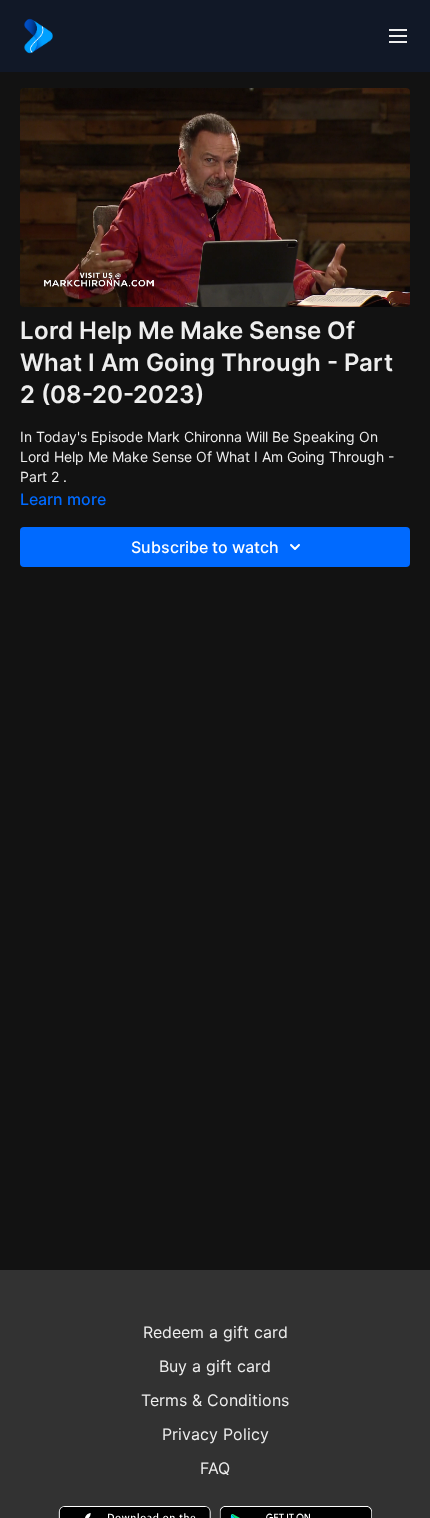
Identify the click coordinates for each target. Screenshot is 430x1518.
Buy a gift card (215, 1366)
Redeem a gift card (215, 1332)
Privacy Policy (215, 1434)
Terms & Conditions (215, 1400)
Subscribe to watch (205, 547)
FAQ (215, 1468)
